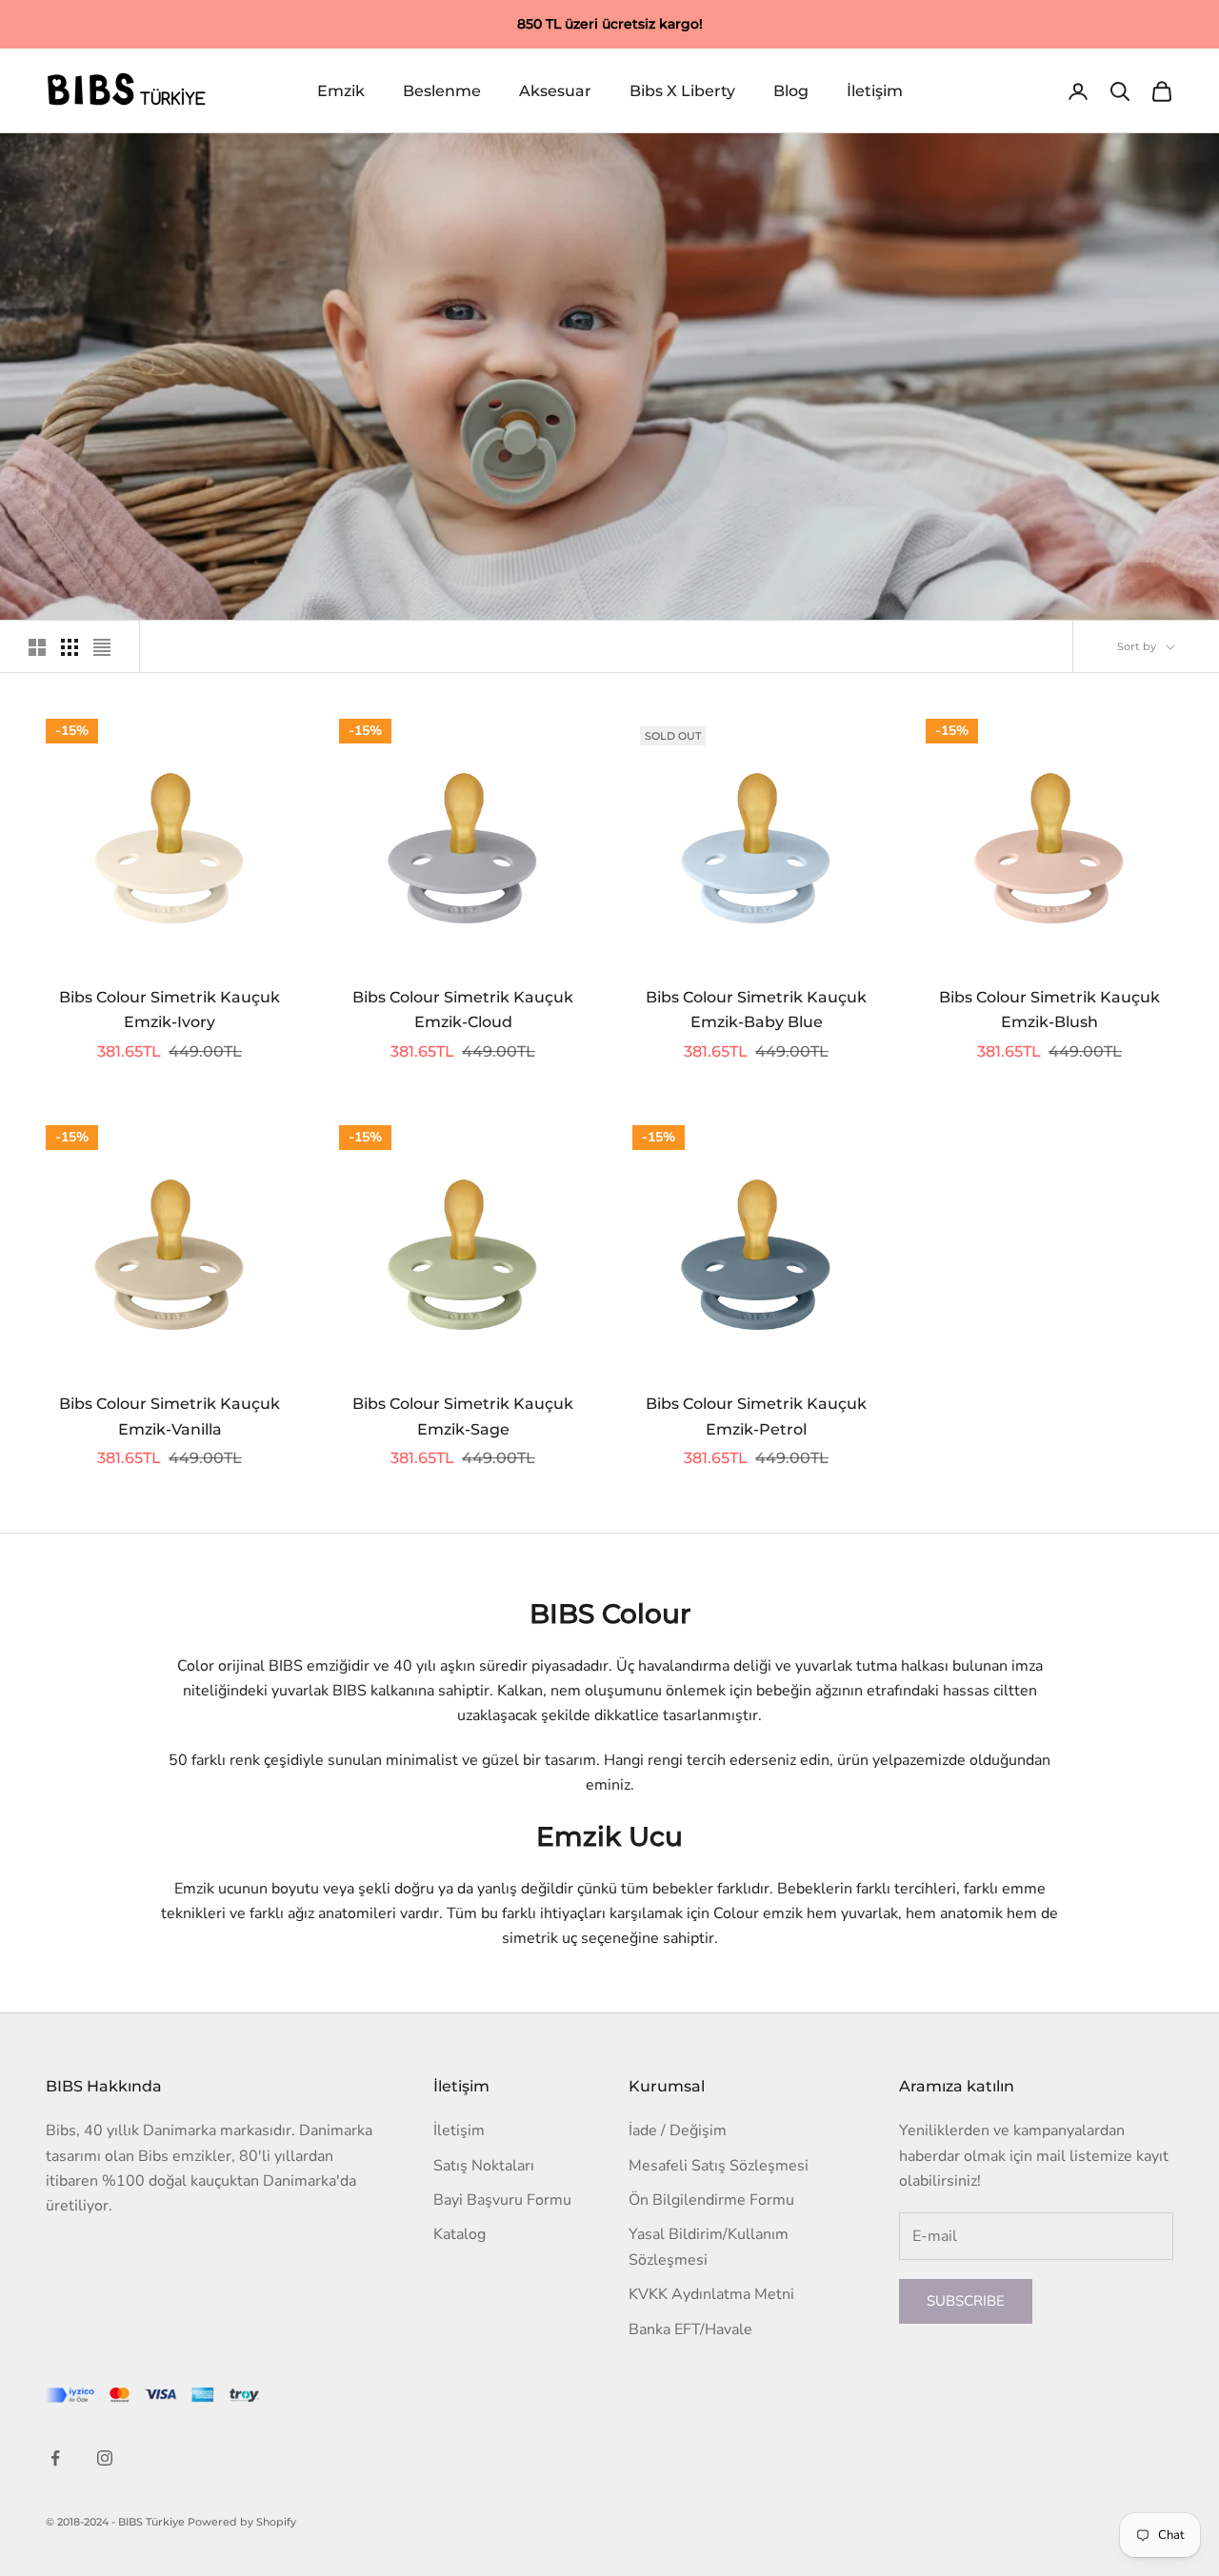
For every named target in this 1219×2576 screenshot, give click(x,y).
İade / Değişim (678, 2130)
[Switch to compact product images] (102, 647)
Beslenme (442, 91)
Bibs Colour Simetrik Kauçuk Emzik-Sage (463, 1417)
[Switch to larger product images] (37, 647)
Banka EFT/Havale (690, 2329)
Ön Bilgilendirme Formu (711, 2200)
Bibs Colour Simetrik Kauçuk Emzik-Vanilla (170, 1417)
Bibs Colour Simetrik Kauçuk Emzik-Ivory (170, 1010)
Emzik (341, 91)
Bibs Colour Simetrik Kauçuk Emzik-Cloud (463, 1010)
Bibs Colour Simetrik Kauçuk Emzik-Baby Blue (756, 1010)
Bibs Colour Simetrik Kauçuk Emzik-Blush (1049, 1010)
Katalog (460, 2234)
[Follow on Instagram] (105, 2458)
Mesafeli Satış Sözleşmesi (719, 2166)
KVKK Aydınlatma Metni (711, 2294)
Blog (791, 91)
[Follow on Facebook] (55, 2458)
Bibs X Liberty (682, 91)
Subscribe (966, 2301)
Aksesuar (555, 91)
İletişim (875, 91)
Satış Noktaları (484, 2166)
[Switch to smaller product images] (70, 647)
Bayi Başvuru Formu (502, 2200)
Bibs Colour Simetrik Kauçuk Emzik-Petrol (756, 1417)
